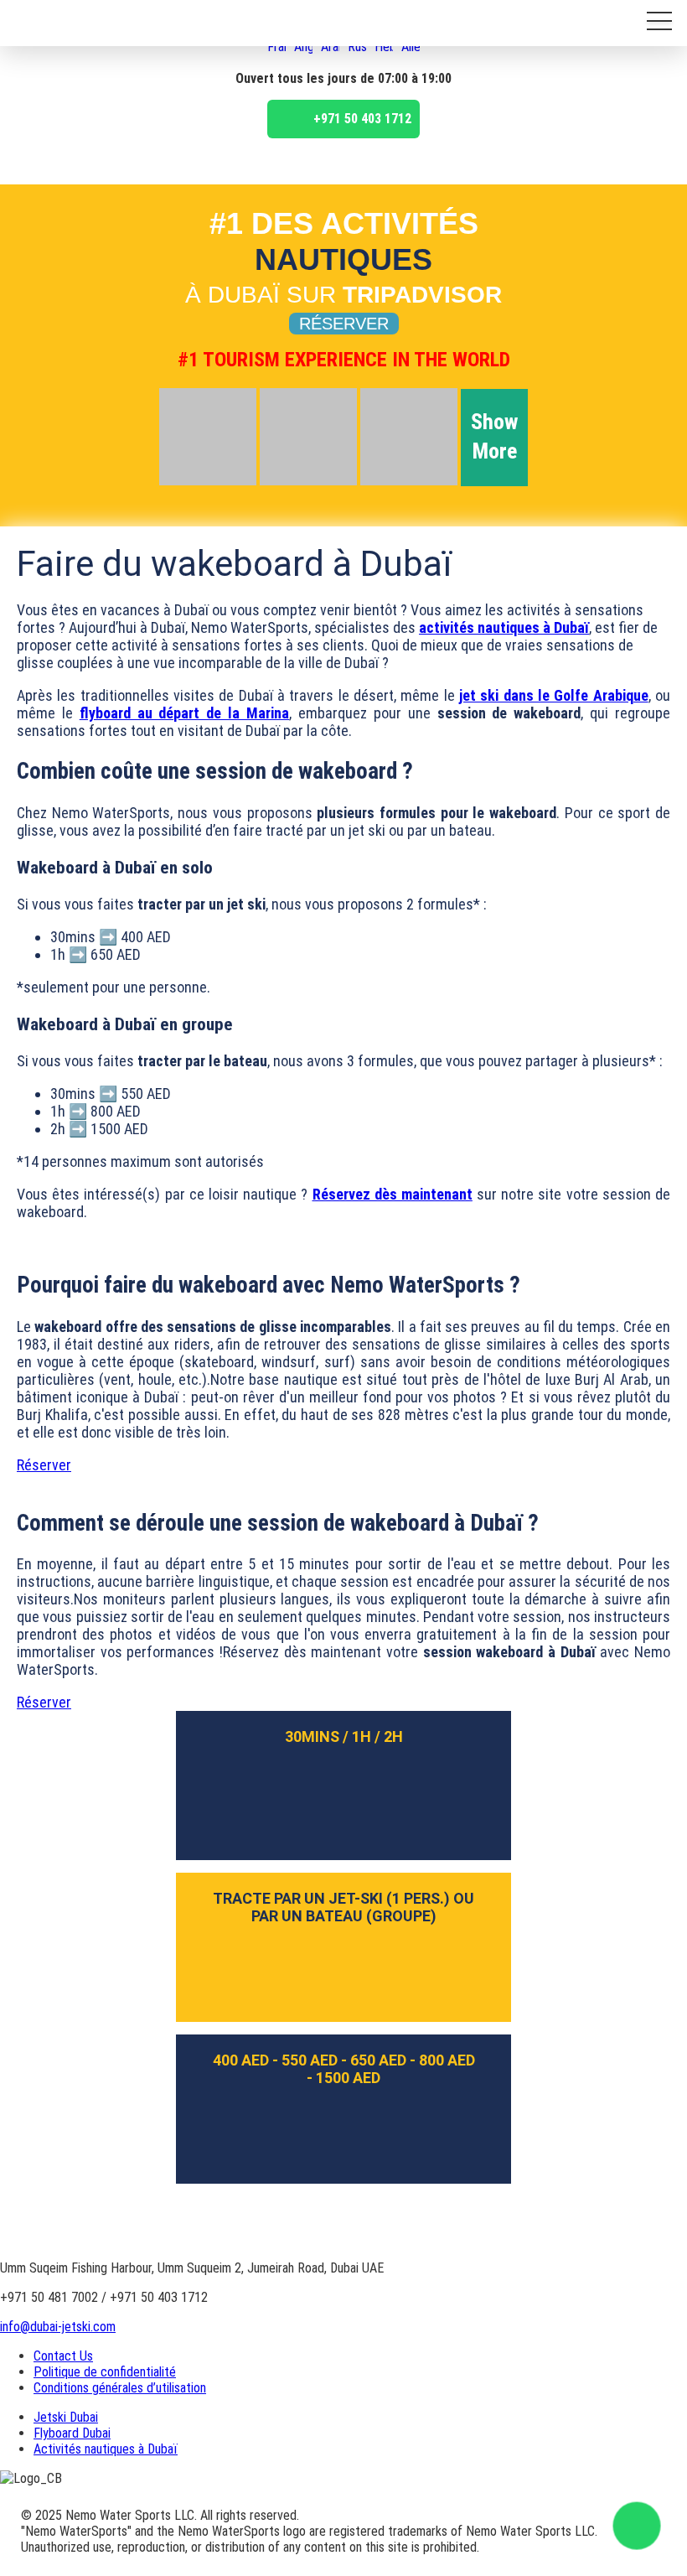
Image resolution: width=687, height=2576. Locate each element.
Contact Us (63, 2356)
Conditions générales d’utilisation (120, 2388)
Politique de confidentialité (105, 2372)
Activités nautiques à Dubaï (106, 2449)
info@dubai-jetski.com (58, 2327)
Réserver (344, 324)
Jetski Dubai (66, 2417)
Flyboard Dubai (72, 2433)
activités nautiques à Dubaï (504, 627)
